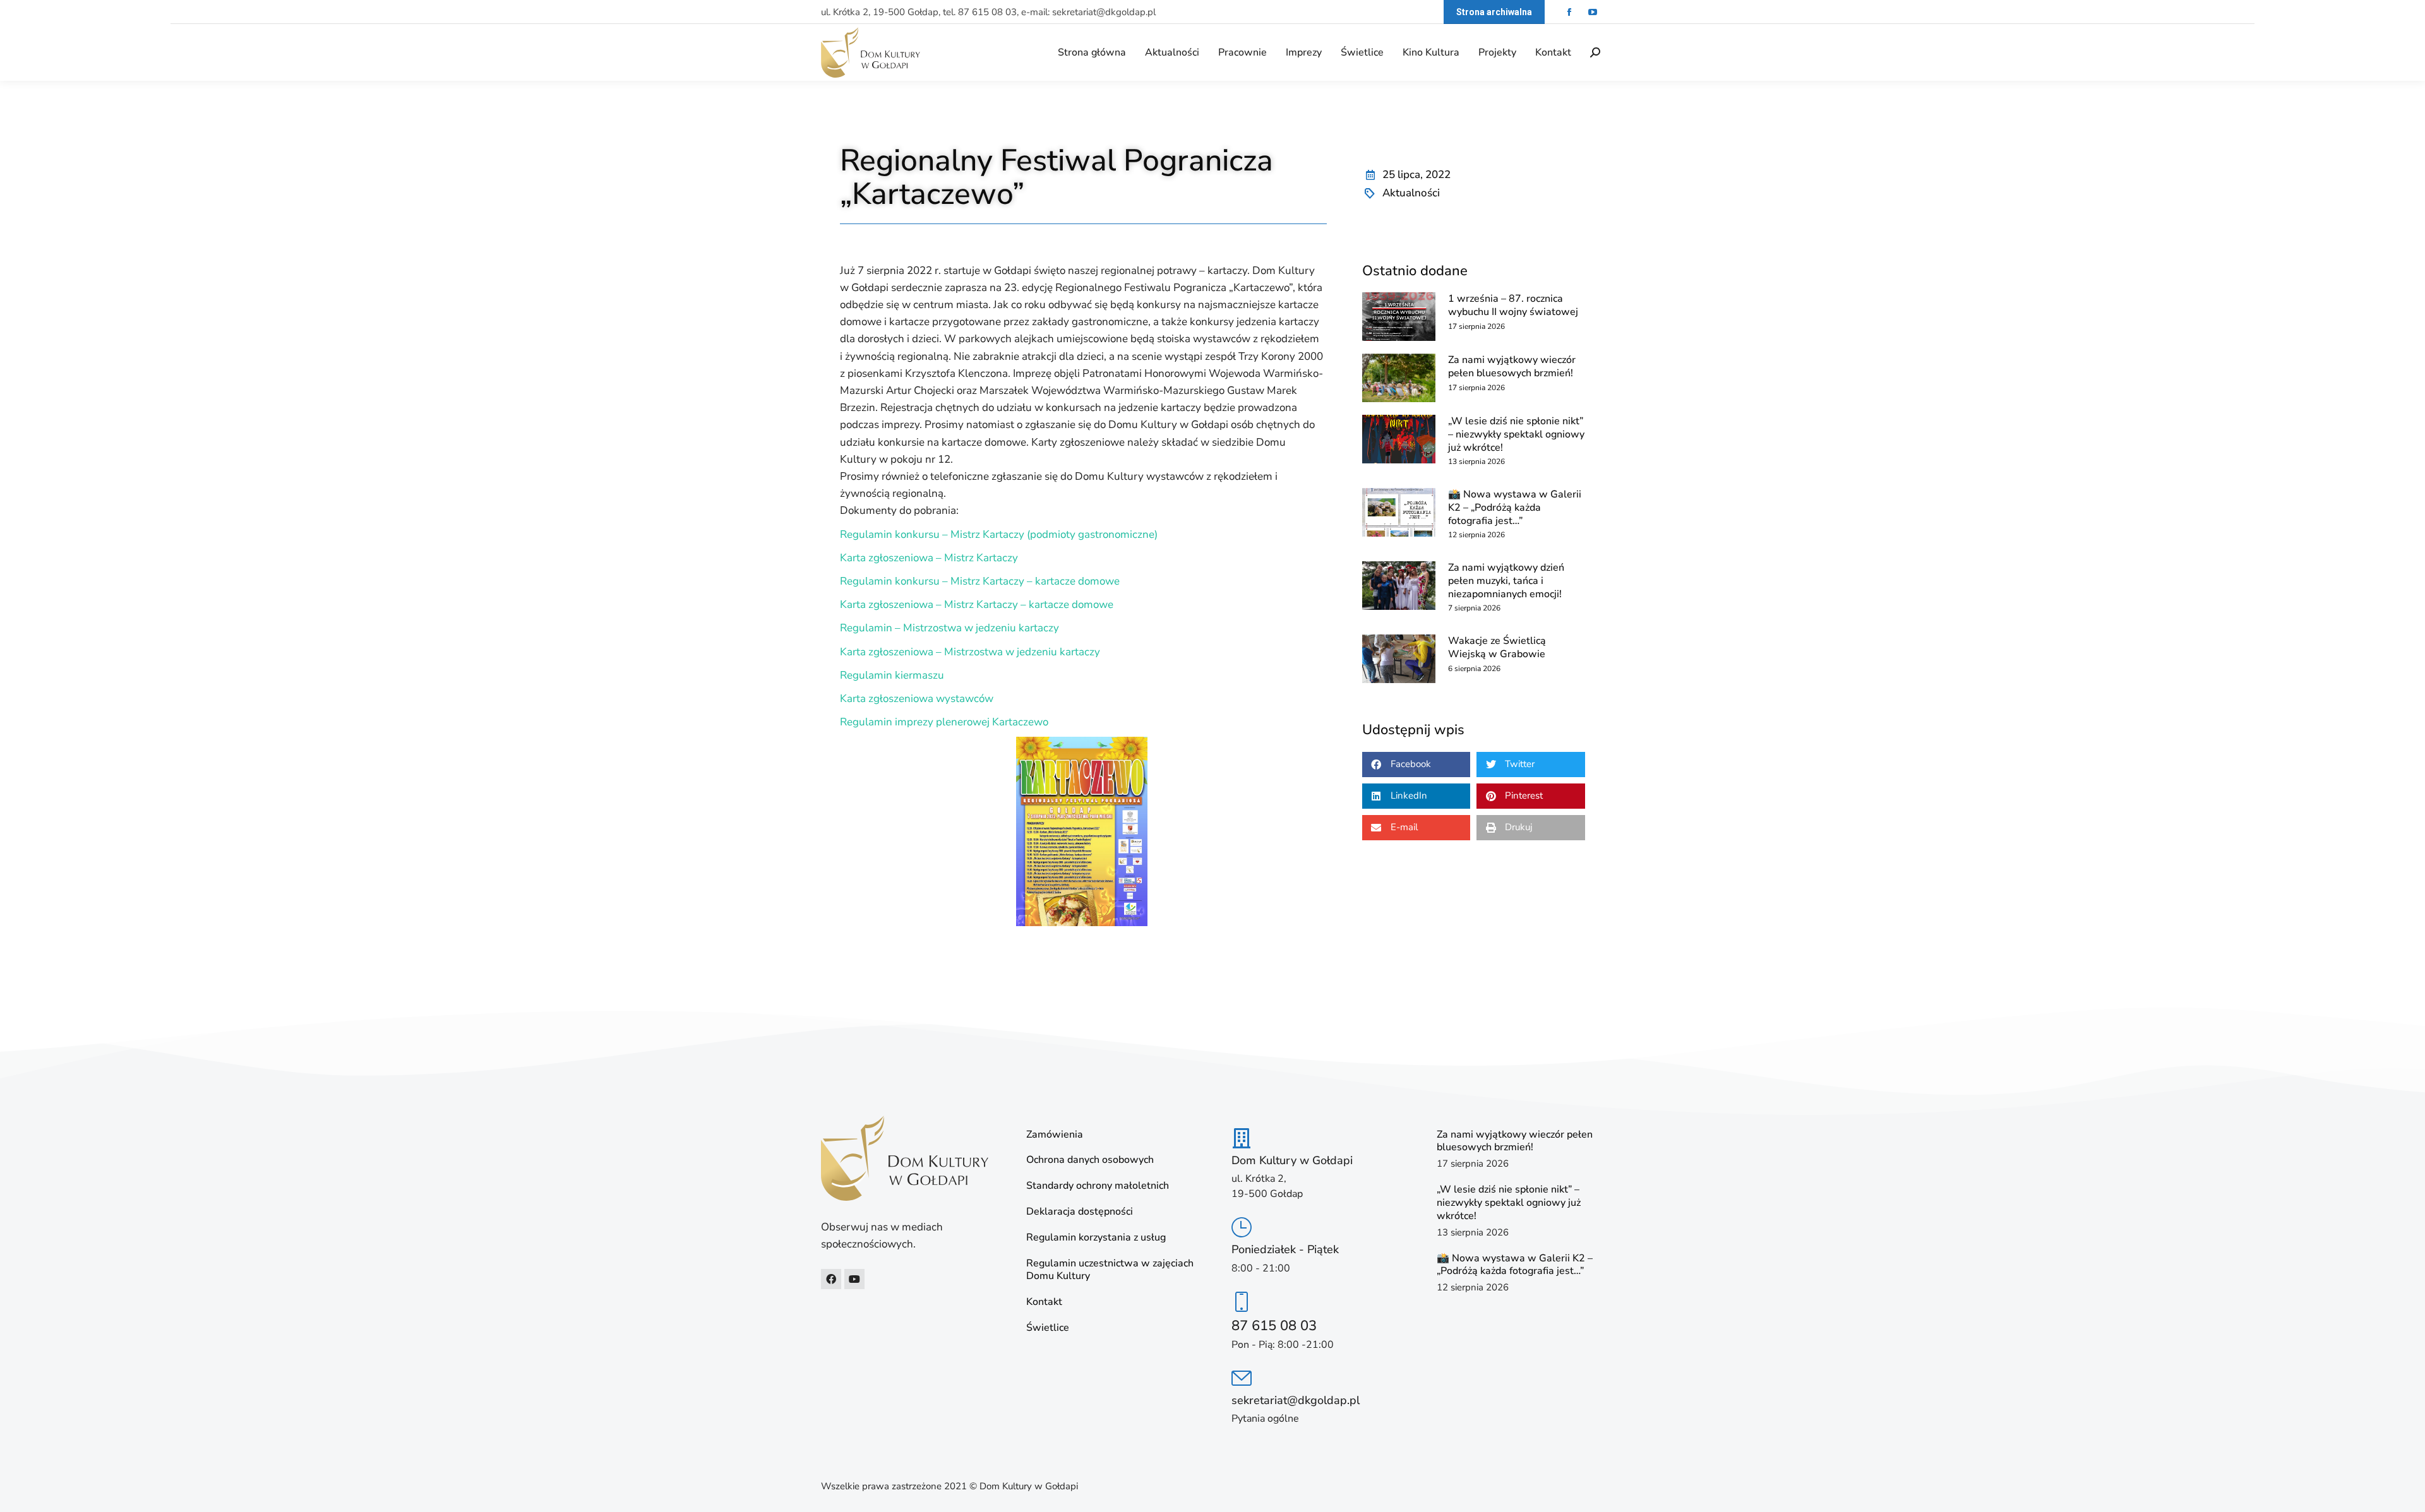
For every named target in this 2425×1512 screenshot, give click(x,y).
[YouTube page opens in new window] (1592, 12)
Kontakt (1044, 1302)
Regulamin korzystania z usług (1096, 1238)
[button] (1416, 765)
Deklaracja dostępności (1080, 1212)
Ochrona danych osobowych (1090, 1160)
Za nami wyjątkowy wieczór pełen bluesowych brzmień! (1512, 366)
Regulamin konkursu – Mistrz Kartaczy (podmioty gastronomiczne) (999, 534)
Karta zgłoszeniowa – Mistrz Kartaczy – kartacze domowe (977, 604)
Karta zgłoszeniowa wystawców (917, 699)
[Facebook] (831, 1279)
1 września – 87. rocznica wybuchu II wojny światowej (1513, 305)
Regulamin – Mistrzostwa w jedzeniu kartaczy (949, 628)
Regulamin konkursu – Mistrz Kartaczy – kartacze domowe (980, 581)
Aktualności (1411, 193)
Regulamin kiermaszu (892, 675)
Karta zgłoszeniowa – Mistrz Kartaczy (929, 558)
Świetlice (1048, 1328)
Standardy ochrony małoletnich (1098, 1186)
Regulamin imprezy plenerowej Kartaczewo (944, 722)
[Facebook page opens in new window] (1569, 12)
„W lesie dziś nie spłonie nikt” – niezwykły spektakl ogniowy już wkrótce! (1516, 434)
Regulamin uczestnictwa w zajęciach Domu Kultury (1110, 1270)
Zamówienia (1055, 1135)
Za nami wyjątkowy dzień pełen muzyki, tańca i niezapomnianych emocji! (1506, 581)
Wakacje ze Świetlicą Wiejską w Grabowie (1497, 647)
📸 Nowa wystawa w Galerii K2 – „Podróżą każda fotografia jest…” (1515, 508)
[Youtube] (854, 1279)
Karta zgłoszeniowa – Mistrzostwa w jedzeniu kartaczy (970, 652)
